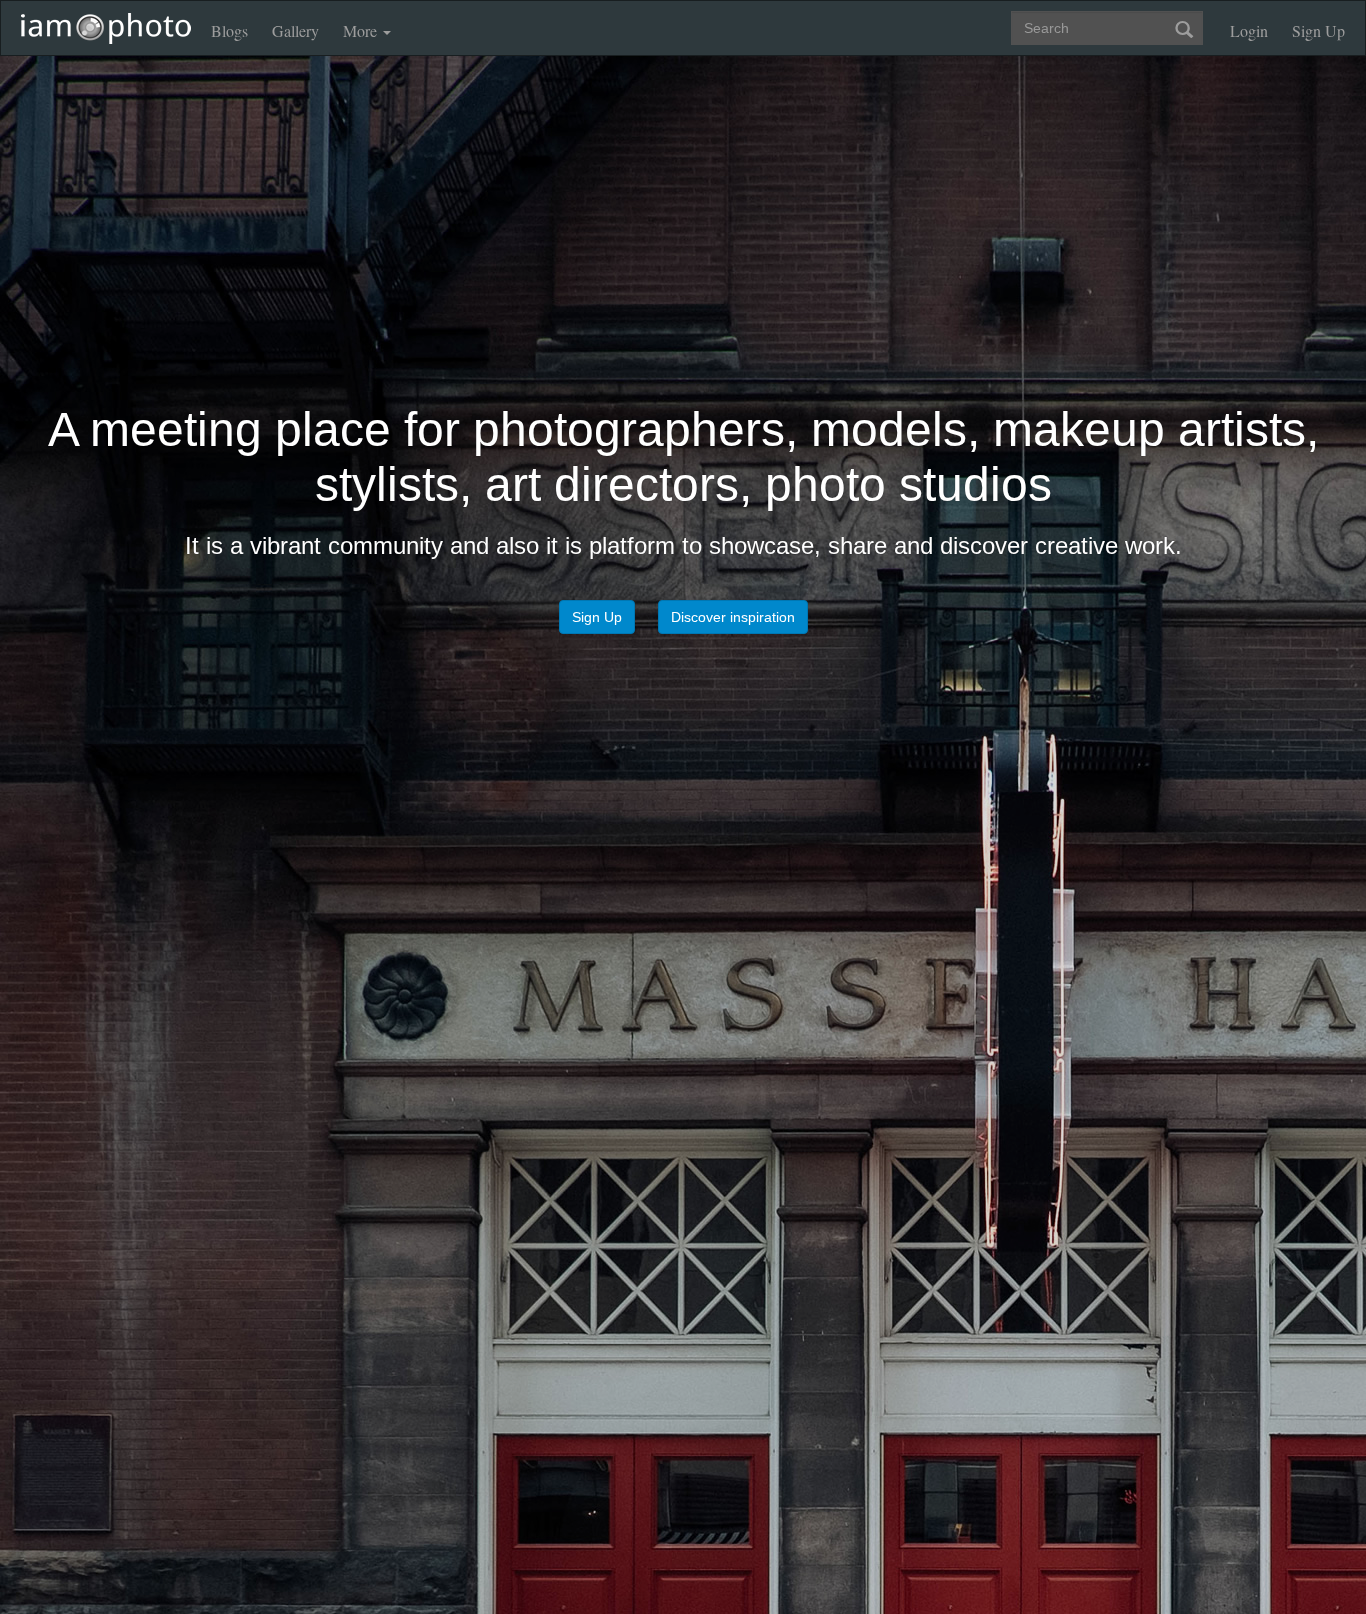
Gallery (295, 30)
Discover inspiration (733, 675)
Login (1249, 30)
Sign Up (1318, 30)
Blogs (229, 30)
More (362, 30)
